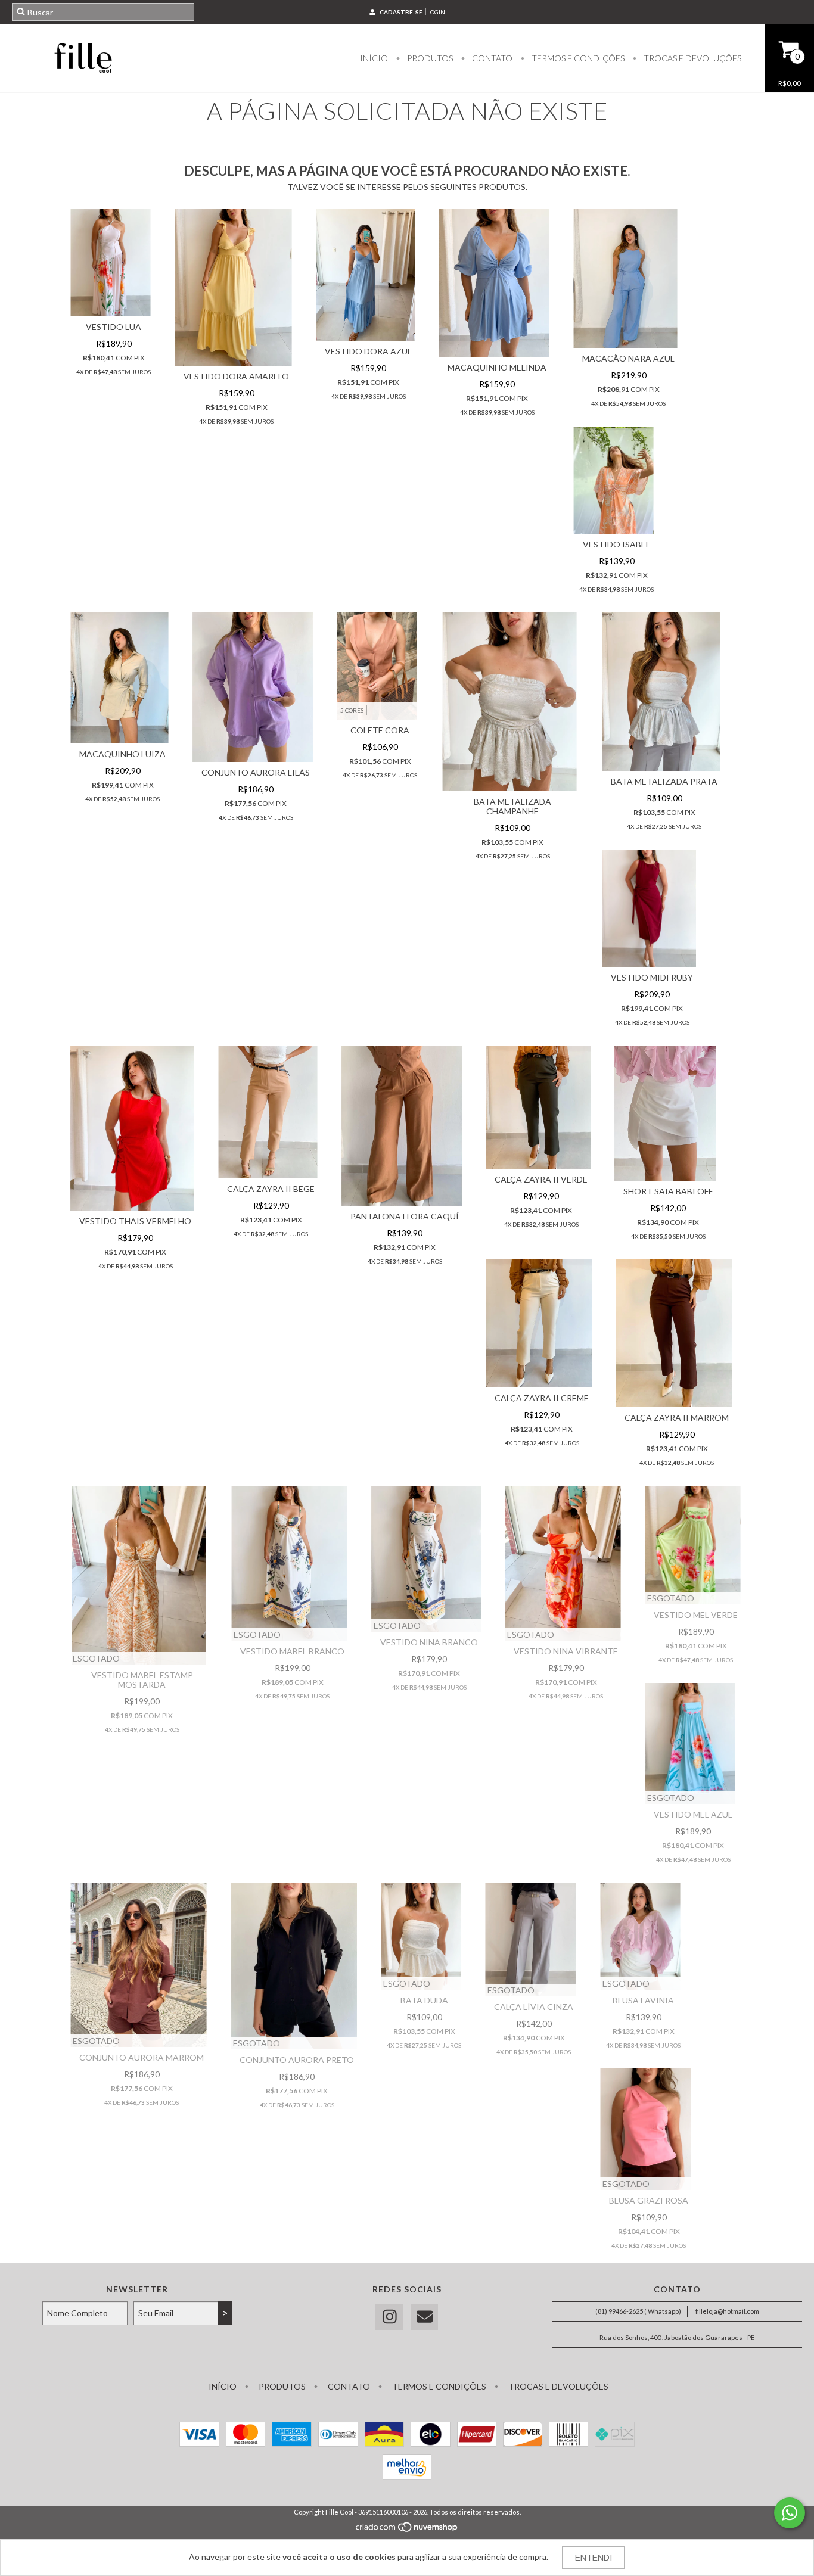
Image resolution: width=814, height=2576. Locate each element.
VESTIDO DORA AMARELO (236, 376)
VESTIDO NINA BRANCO (429, 1642)
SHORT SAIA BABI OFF (668, 1191)
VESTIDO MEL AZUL (693, 1814)
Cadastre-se (401, 12)
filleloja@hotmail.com (727, 2311)
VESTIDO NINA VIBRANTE (566, 1651)
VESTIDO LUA (114, 327)
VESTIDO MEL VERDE (696, 1615)
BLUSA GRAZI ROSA (649, 2200)
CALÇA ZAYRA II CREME (542, 1398)
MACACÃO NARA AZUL (628, 358)
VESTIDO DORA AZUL (368, 351)
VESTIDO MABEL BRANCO (292, 1651)
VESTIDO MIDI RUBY (652, 977)
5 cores (352, 710)
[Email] (424, 2317)
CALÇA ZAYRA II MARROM (677, 1418)
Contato (491, 58)
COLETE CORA (380, 730)
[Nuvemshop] (407, 2530)
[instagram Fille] (389, 2317)
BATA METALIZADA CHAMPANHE (512, 806)
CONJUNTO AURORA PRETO (297, 2060)
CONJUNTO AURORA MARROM (142, 2057)
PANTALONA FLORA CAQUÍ (405, 1216)
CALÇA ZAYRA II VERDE (541, 1179)
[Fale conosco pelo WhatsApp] (790, 2513)
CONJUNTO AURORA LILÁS (256, 772)
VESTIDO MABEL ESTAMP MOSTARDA (142, 1680)
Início (374, 58)
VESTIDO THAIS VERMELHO (135, 1221)
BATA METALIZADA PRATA (664, 781)
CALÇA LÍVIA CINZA (534, 2007)
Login (436, 12)
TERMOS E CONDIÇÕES (577, 58)
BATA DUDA (424, 2000)
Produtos (429, 58)
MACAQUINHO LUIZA (122, 754)
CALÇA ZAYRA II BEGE (271, 1189)
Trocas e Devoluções (692, 58)
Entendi (594, 2558)
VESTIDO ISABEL (616, 544)
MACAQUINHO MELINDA (497, 367)
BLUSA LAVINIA (643, 2000)
